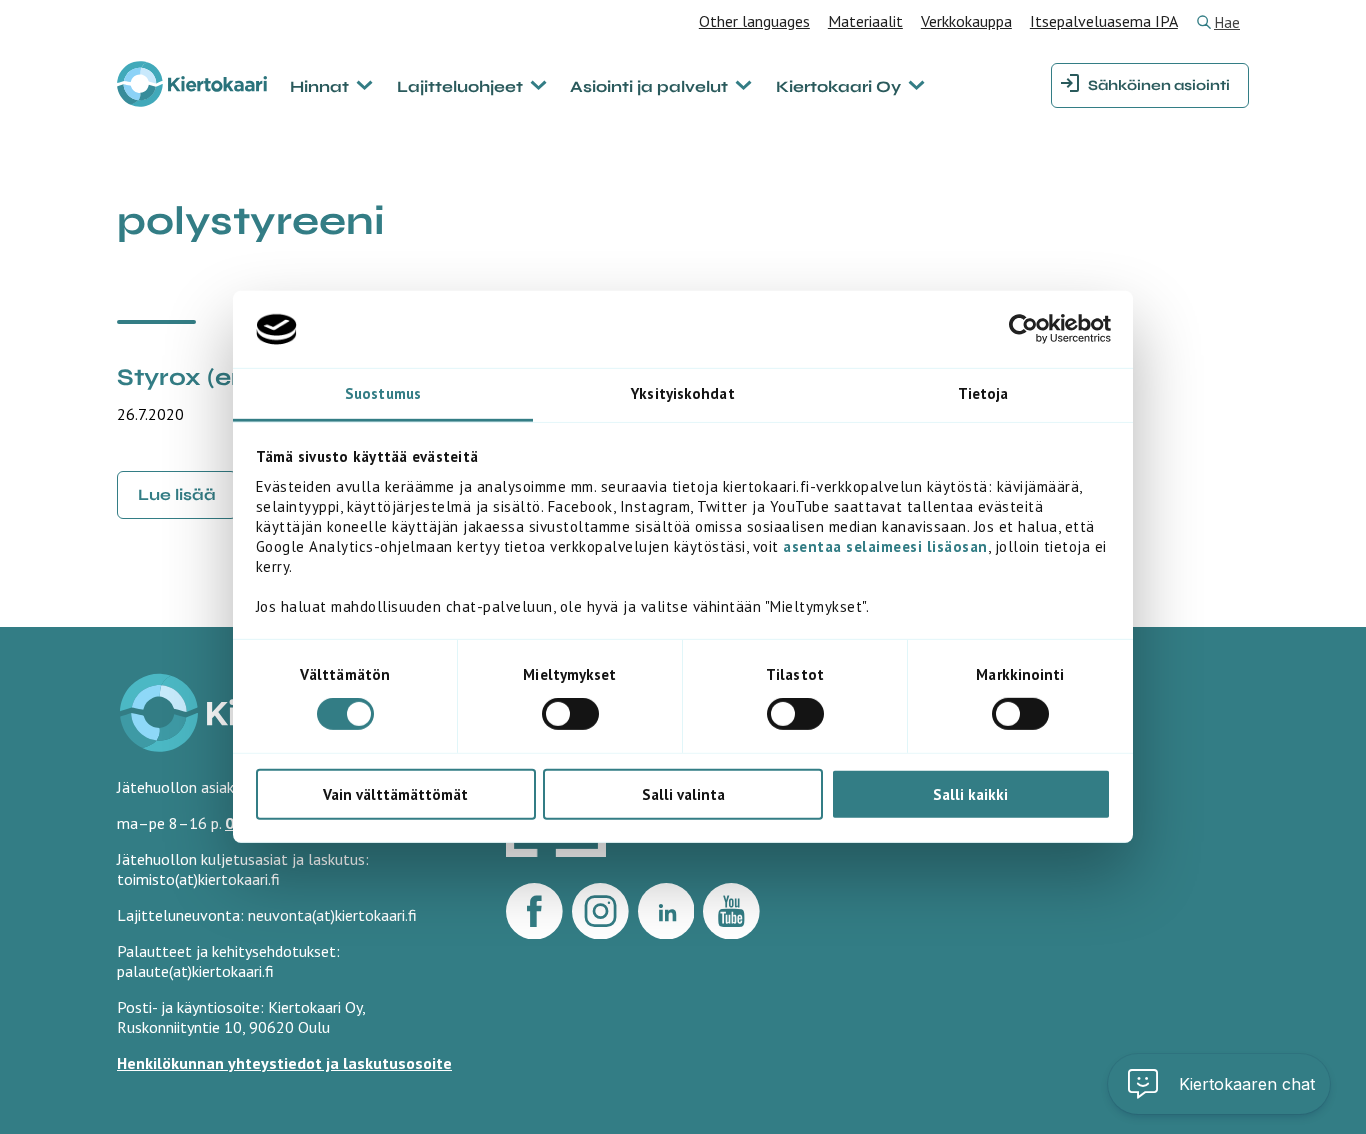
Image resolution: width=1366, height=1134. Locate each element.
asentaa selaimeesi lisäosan (885, 546)
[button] (1219, 1084)
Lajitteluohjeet (460, 86)
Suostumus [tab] (383, 393)
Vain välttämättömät (395, 793)
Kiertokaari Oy (838, 86)
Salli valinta (683, 793)
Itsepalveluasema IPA (1104, 21)
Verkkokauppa (966, 21)
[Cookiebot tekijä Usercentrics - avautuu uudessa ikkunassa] (1023, 329)
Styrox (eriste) (206, 377)
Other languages (754, 21)
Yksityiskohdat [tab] (682, 393)
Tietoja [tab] (983, 393)
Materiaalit (865, 21)
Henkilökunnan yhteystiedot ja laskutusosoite (284, 1063)
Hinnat (319, 86)
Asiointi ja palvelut (649, 86)
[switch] (570, 714)
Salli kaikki (970, 793)
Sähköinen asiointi (1159, 85)
